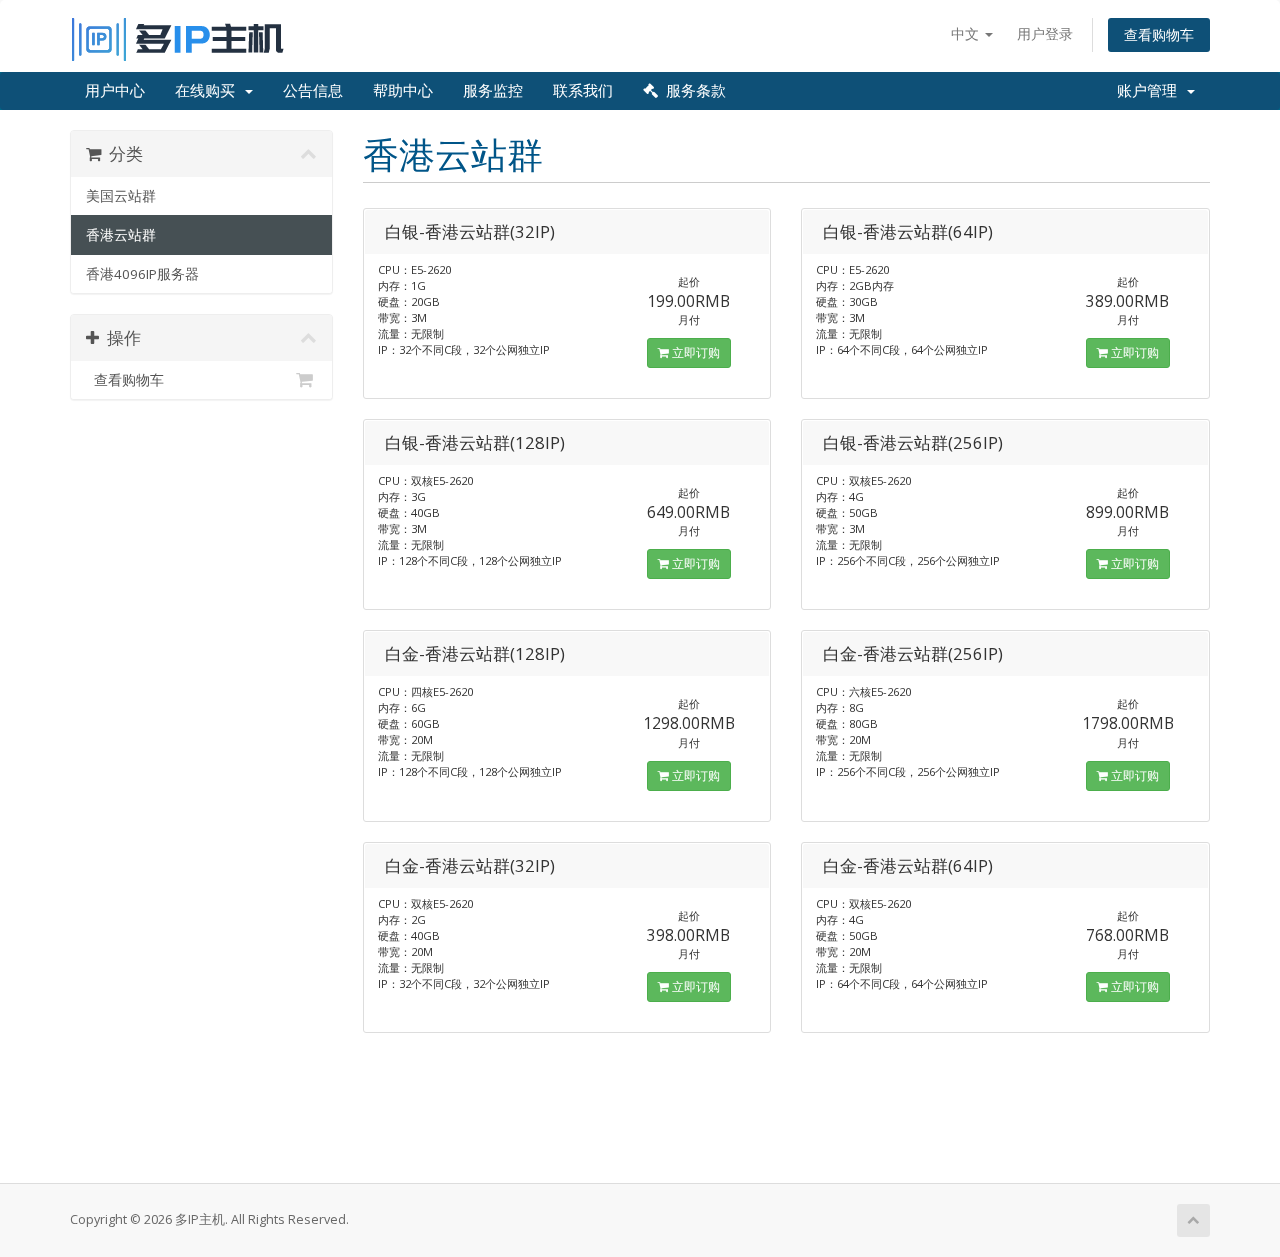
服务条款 (692, 91)
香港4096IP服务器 (142, 274)
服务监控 (493, 91)
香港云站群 (121, 235)
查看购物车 (1159, 34)
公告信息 (313, 91)
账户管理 (1151, 91)
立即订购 (694, 352)
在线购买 (209, 91)
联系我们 (583, 91)
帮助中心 (403, 91)
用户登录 (1045, 33)
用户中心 (115, 91)
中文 (967, 33)
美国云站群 (121, 196)
